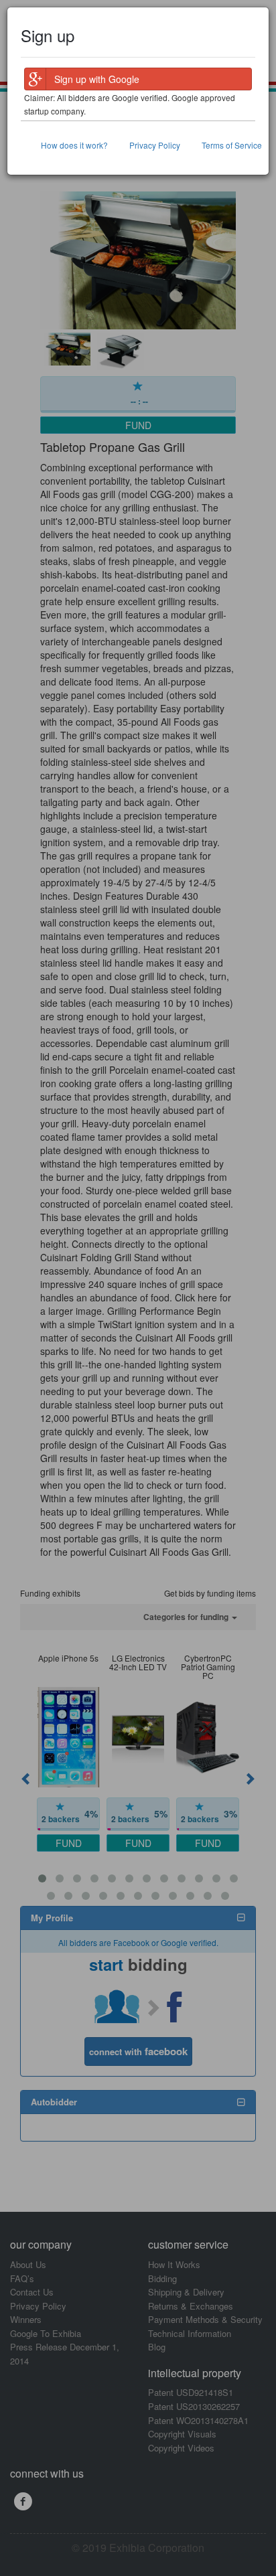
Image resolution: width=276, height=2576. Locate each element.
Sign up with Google (97, 79)
